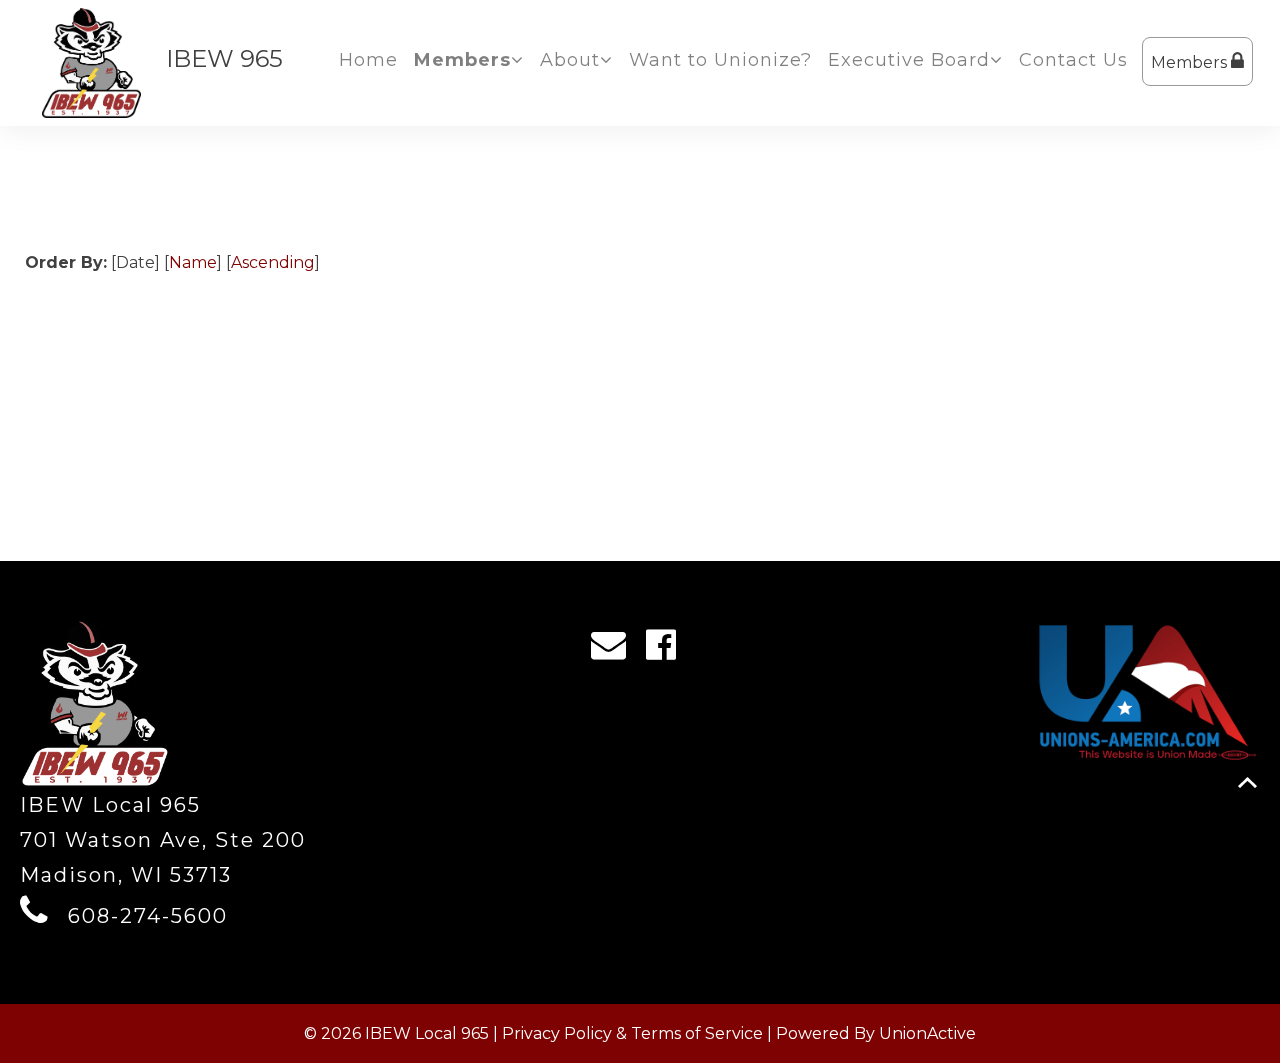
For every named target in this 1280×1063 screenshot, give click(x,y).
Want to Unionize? (720, 60)
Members (1191, 62)
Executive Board (909, 60)
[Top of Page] (1247, 782)
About (570, 60)
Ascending (273, 262)
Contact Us (1073, 60)
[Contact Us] (615, 650)
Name (193, 262)
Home (368, 60)
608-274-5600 (148, 916)
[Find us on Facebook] (667, 650)
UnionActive (927, 1033)
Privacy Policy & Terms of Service (632, 1033)
